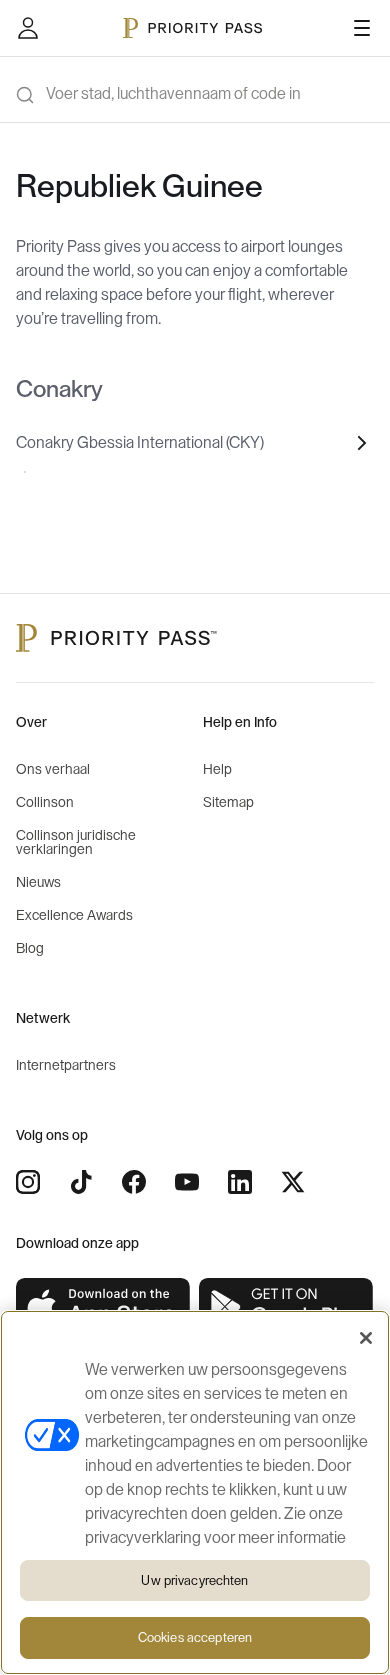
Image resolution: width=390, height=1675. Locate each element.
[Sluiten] (366, 1338)
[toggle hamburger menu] (362, 28)
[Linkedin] (240, 1182)
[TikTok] (81, 1182)
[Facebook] (134, 1182)
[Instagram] (28, 1182)
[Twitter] (293, 1182)
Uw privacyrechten (194, 1580)
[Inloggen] (28, 28)
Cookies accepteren (195, 1637)
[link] (103, 1307)
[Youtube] (187, 1182)
